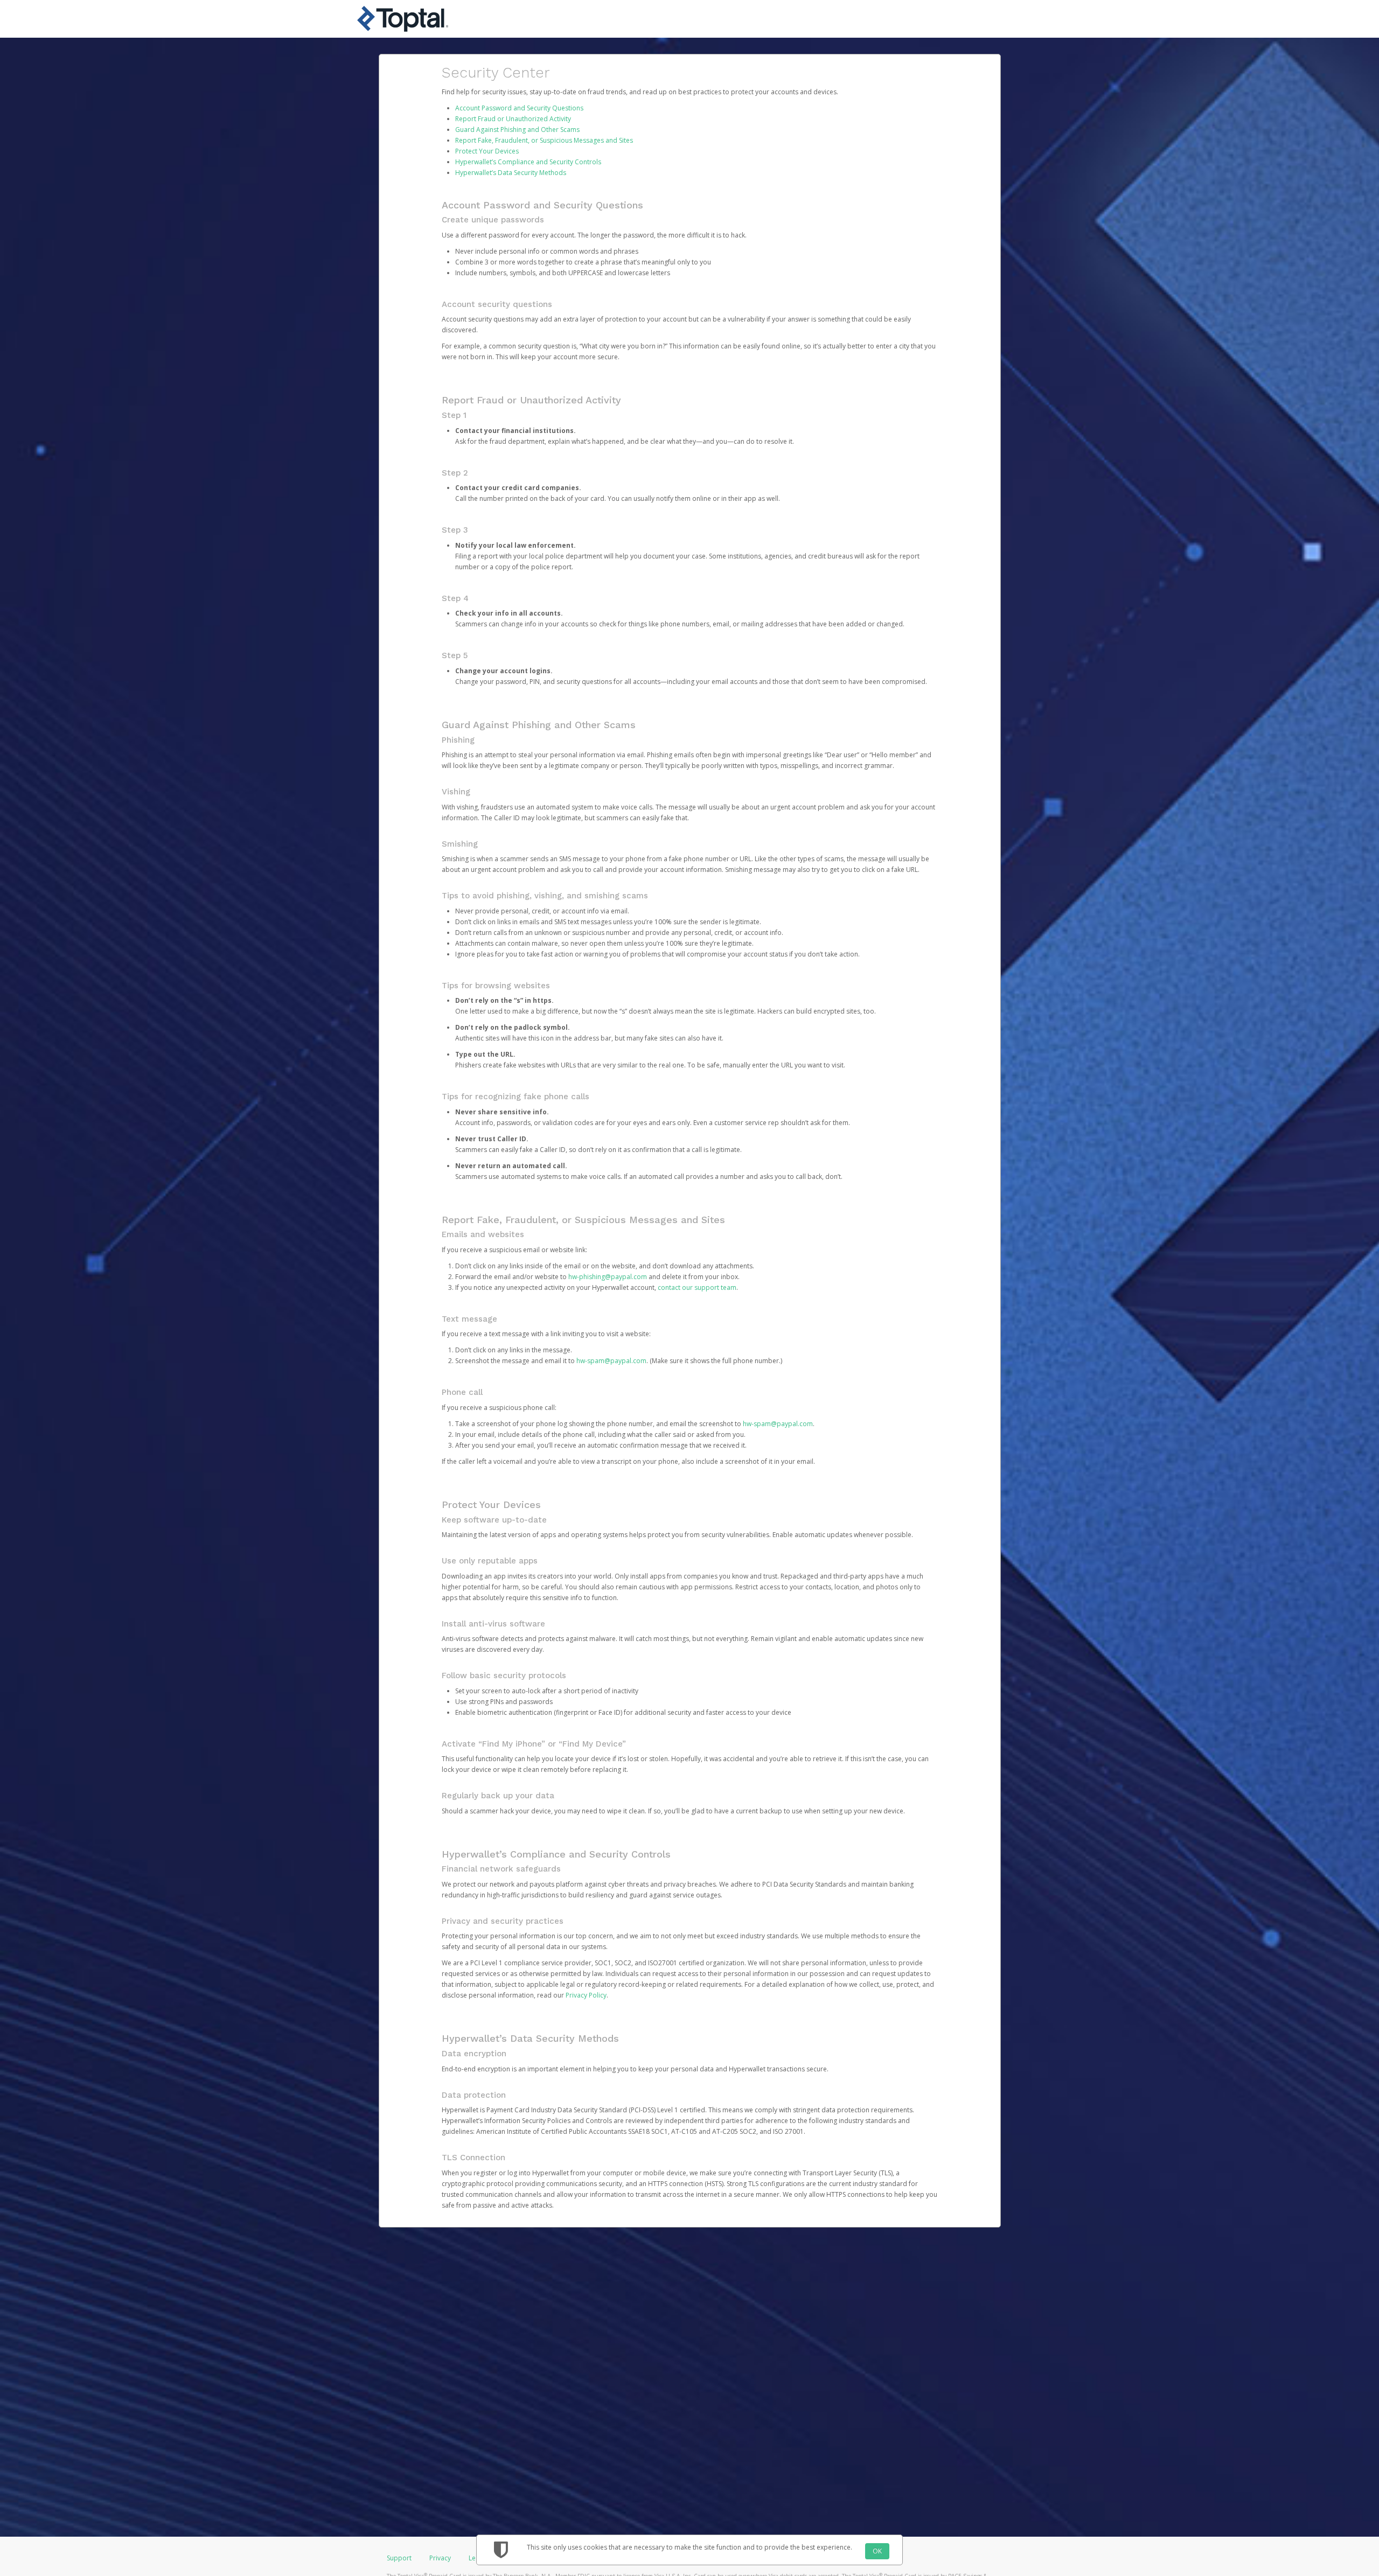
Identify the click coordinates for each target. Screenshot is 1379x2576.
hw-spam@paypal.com (611, 1361)
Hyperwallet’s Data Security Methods (511, 173)
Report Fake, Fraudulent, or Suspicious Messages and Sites (544, 140)
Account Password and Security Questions (519, 108)
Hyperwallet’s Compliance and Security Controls (528, 162)
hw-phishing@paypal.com (608, 1277)
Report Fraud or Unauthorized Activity (513, 119)
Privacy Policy (586, 1995)
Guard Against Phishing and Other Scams (517, 130)
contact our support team (697, 1287)
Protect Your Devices (487, 151)
